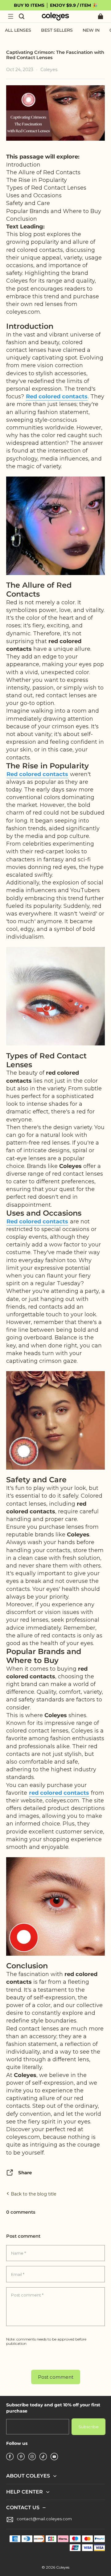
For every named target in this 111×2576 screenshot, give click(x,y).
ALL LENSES (18, 30)
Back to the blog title (33, 2194)
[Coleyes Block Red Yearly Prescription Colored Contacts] (55, 1420)
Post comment (56, 2377)
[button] (10, 16)
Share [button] (25, 2173)
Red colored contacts (57, 396)
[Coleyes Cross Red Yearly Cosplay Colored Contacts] (55, 996)
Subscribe (88, 2427)
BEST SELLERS (57, 30)
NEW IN (91, 30)
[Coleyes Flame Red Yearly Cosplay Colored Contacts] (55, 525)
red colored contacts (59, 1793)
